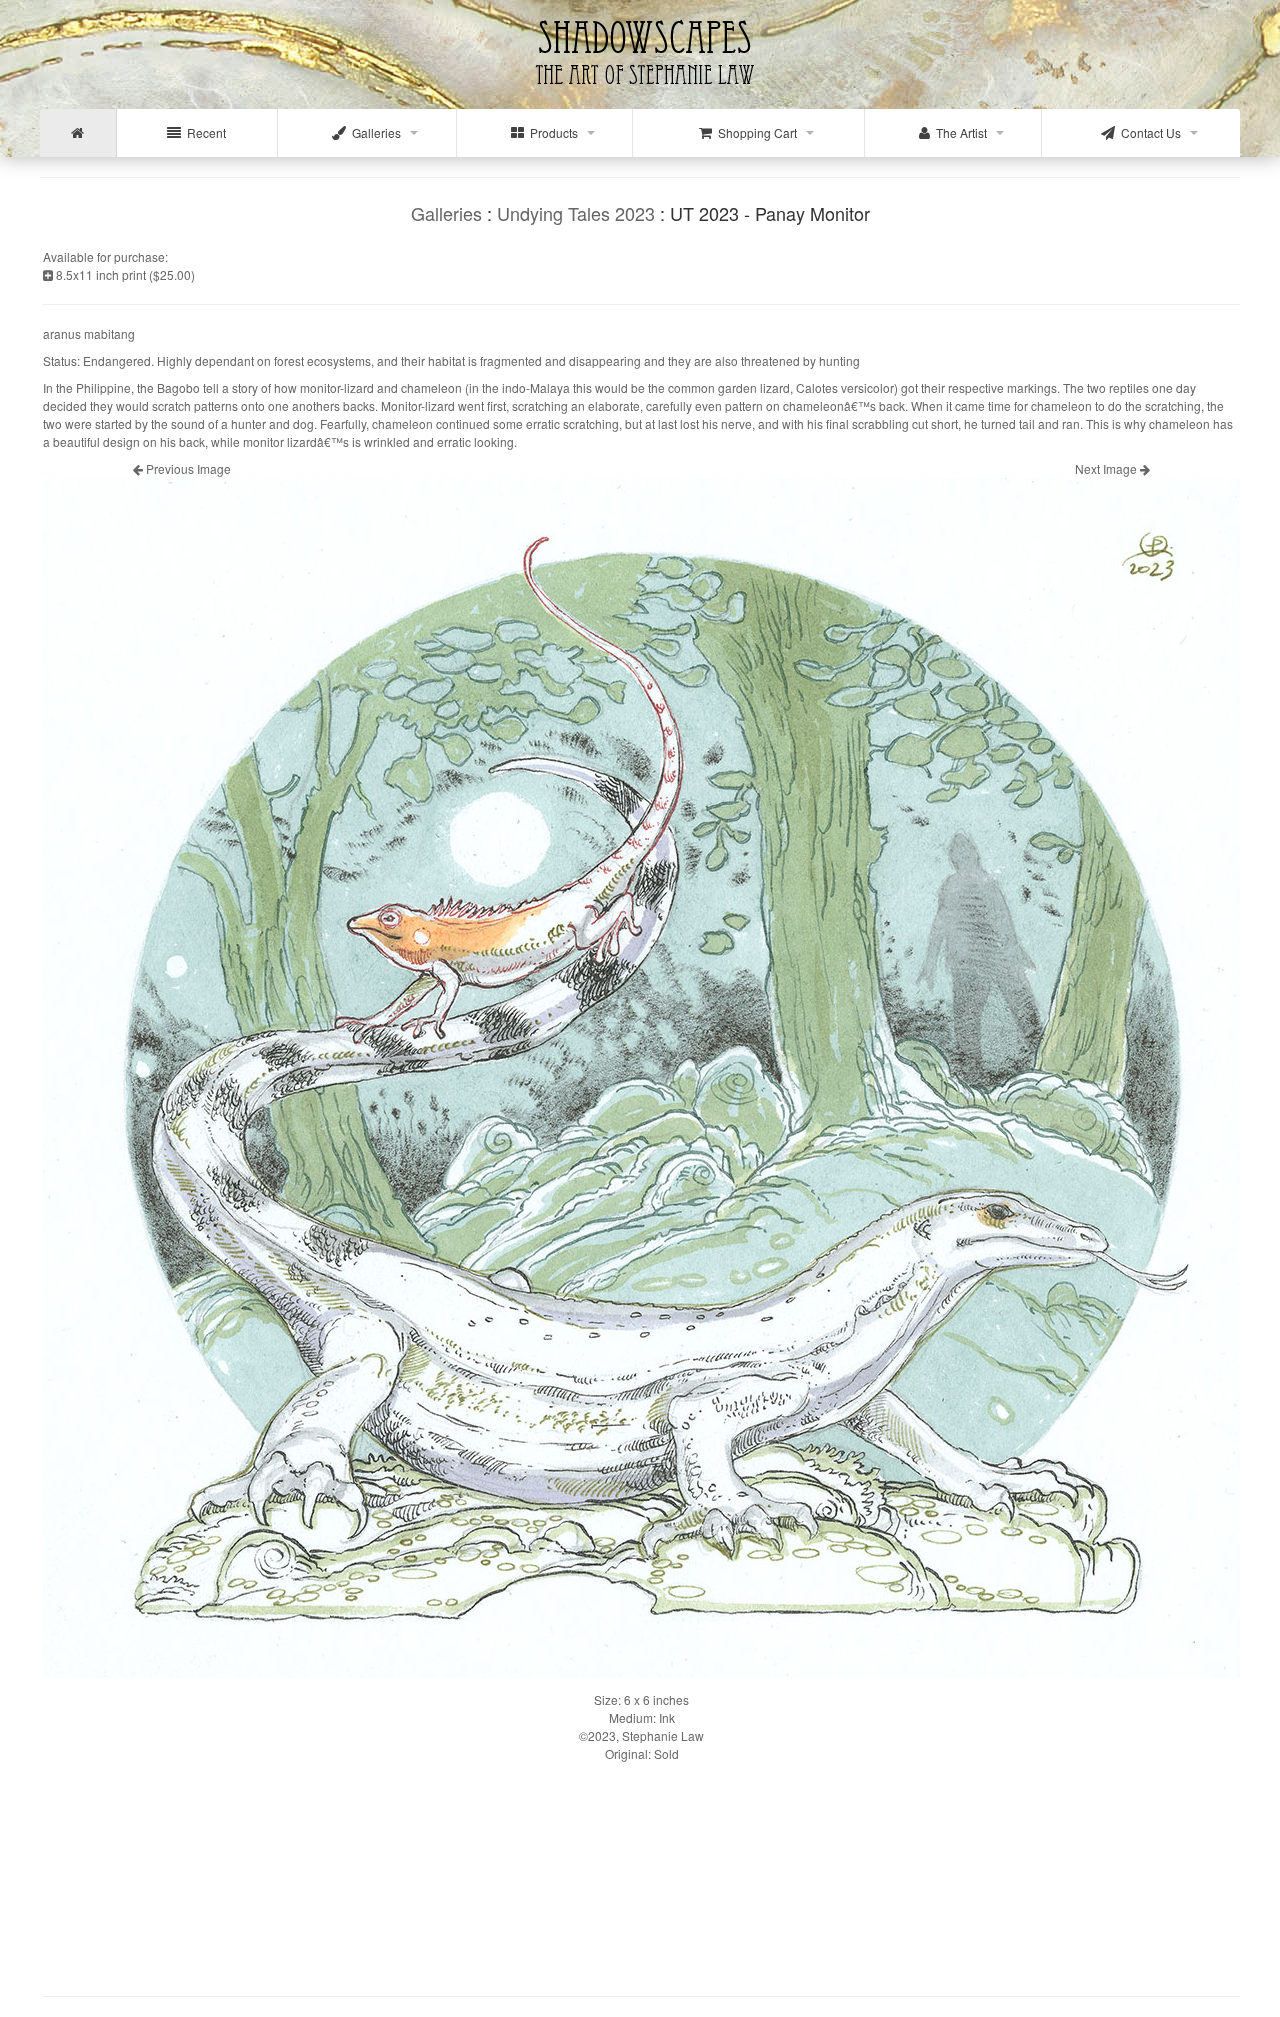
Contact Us (1148, 132)
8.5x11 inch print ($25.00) (124, 274)
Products (551, 132)
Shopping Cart (754, 132)
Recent (203, 132)
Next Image (1107, 468)
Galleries (373, 132)
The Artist (958, 132)
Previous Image (187, 468)
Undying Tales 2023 (576, 213)
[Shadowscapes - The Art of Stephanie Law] (640, 94)
